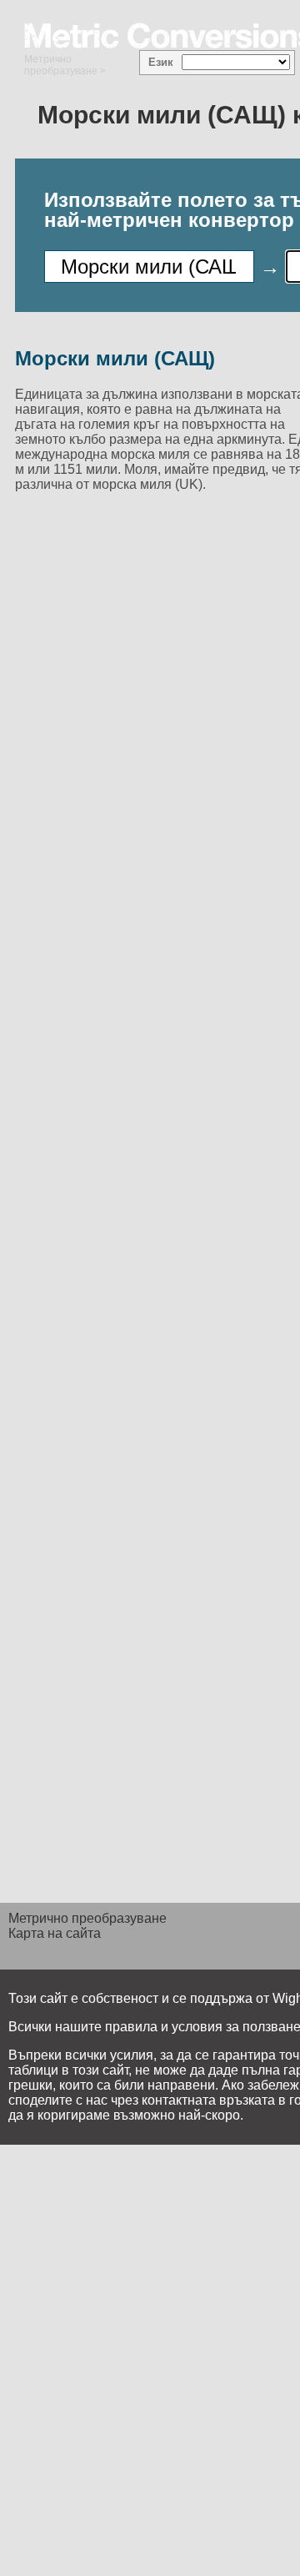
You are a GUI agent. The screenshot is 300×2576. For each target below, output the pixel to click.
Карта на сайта (55, 1933)
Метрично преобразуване (61, 65)
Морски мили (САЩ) (115, 358)
